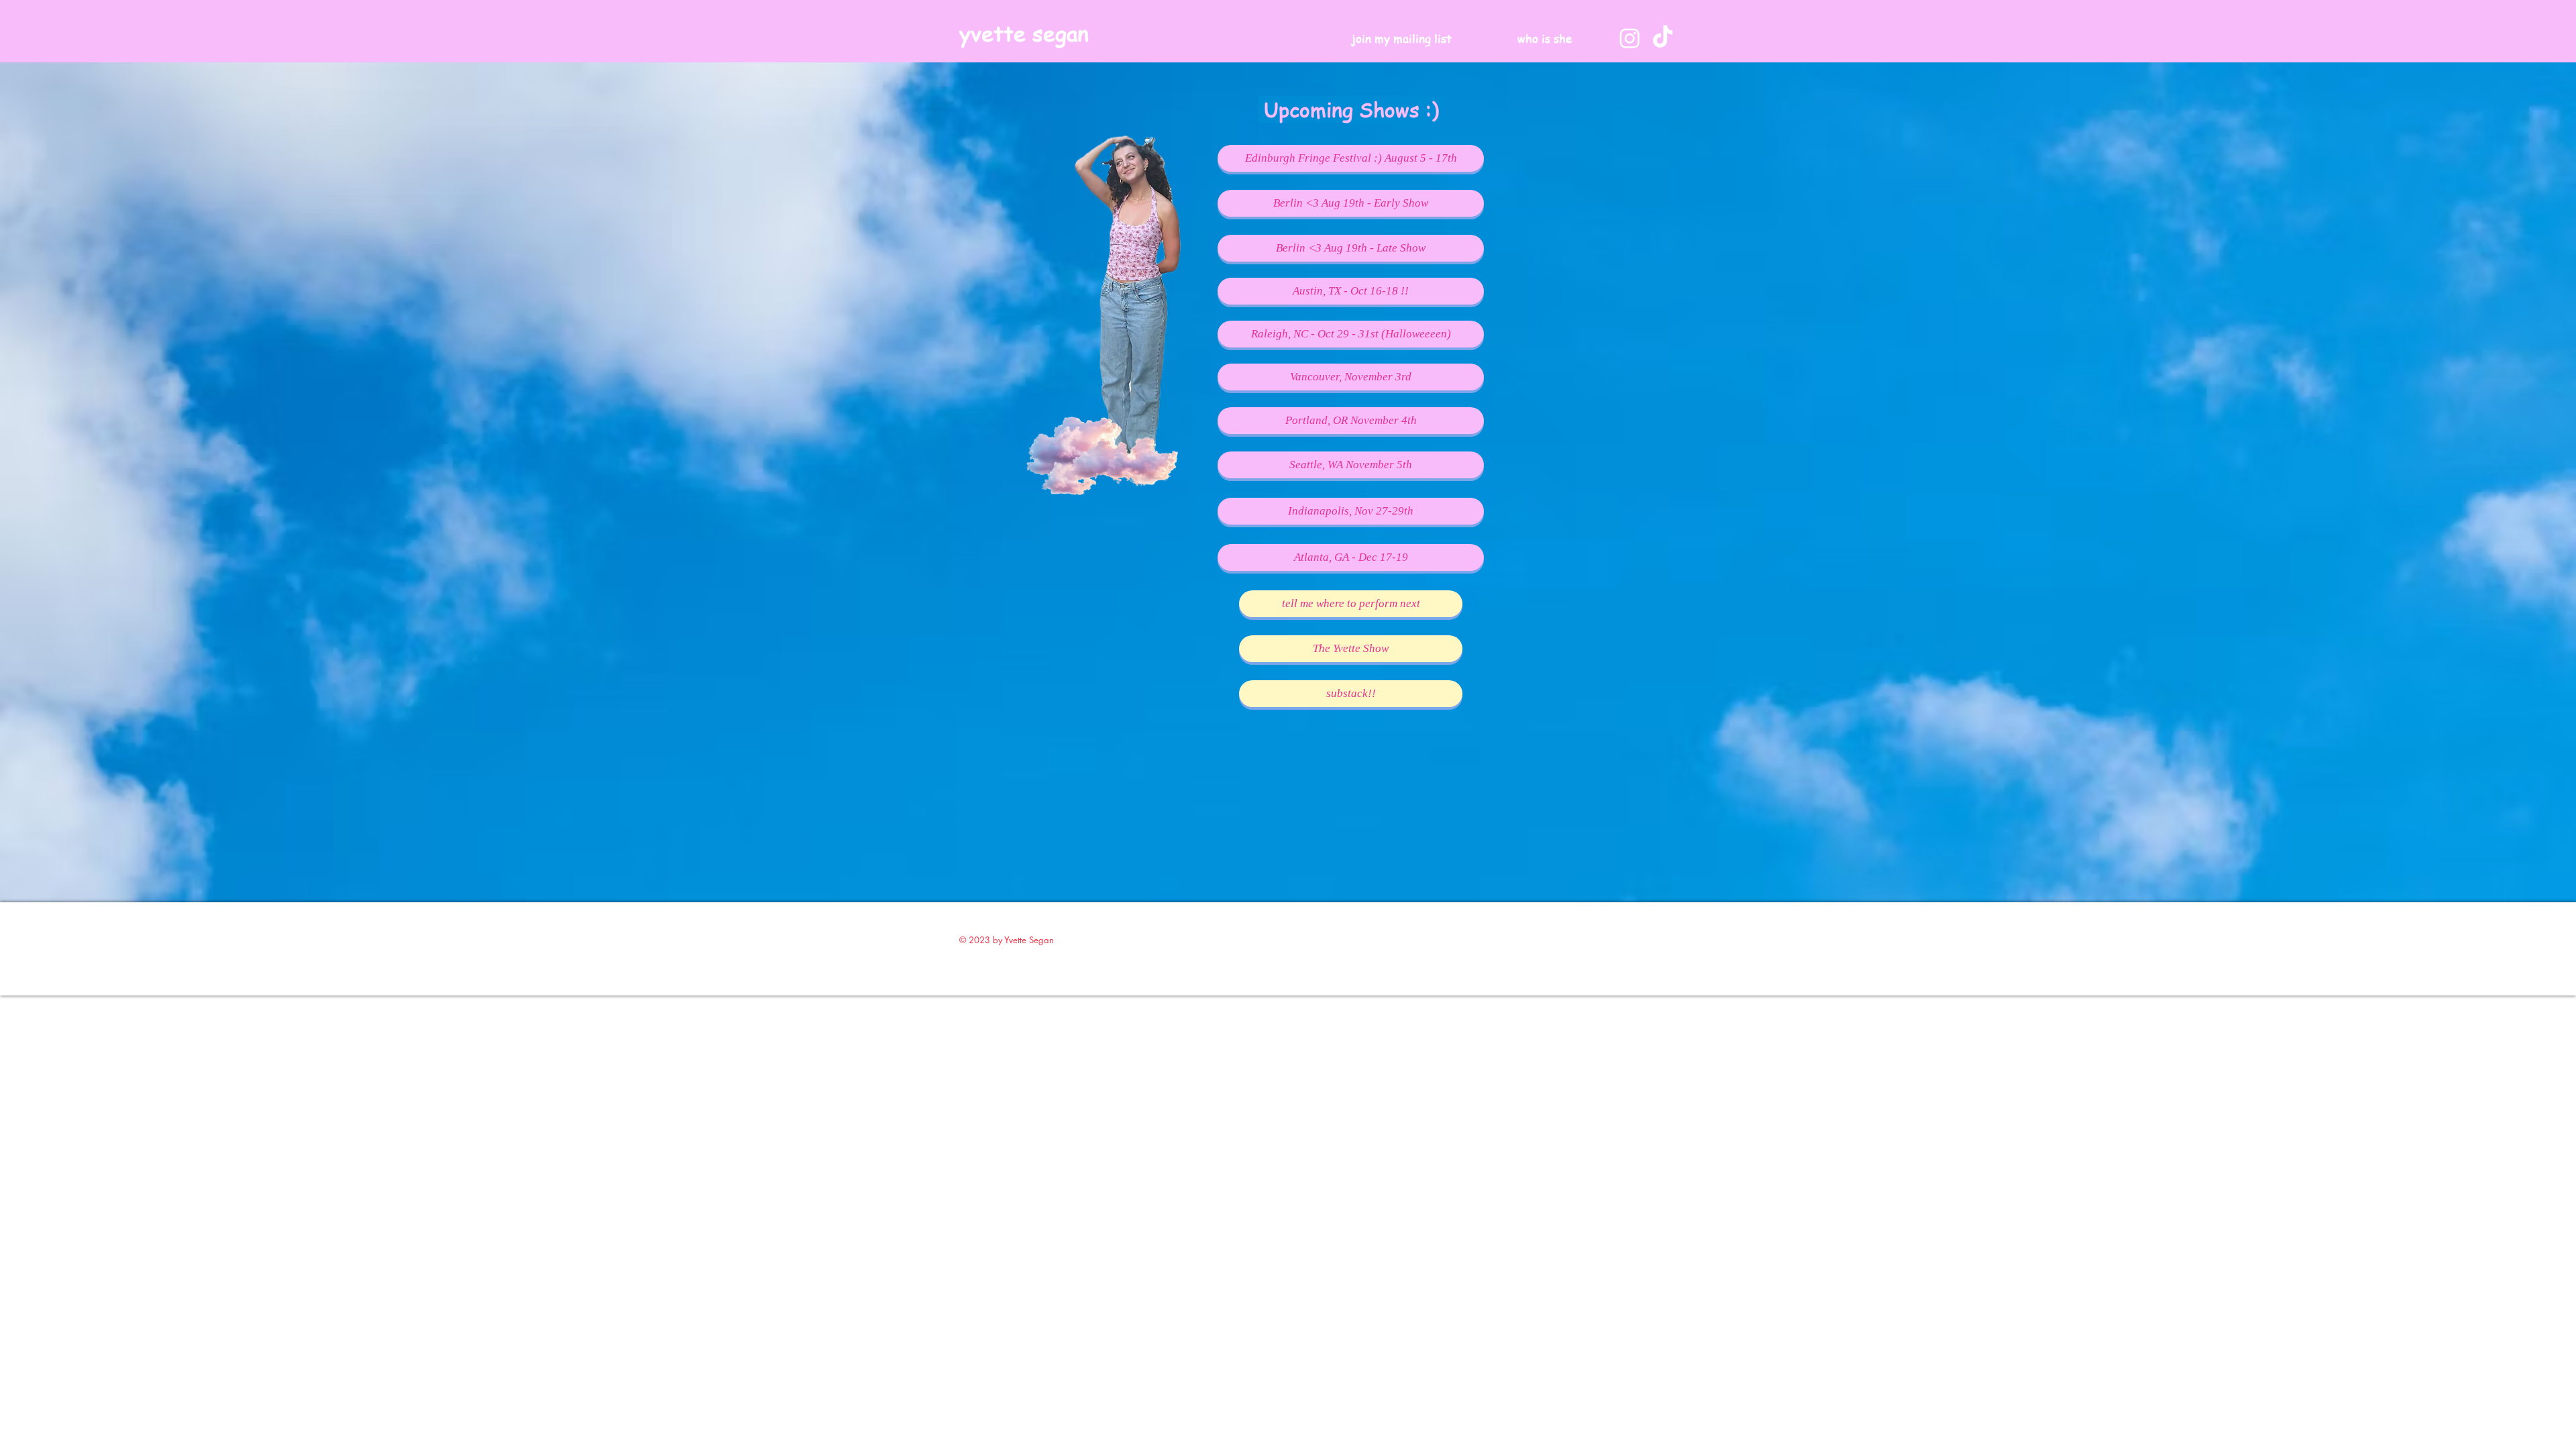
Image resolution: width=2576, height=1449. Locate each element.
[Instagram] (1630, 38)
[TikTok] (1663, 38)
